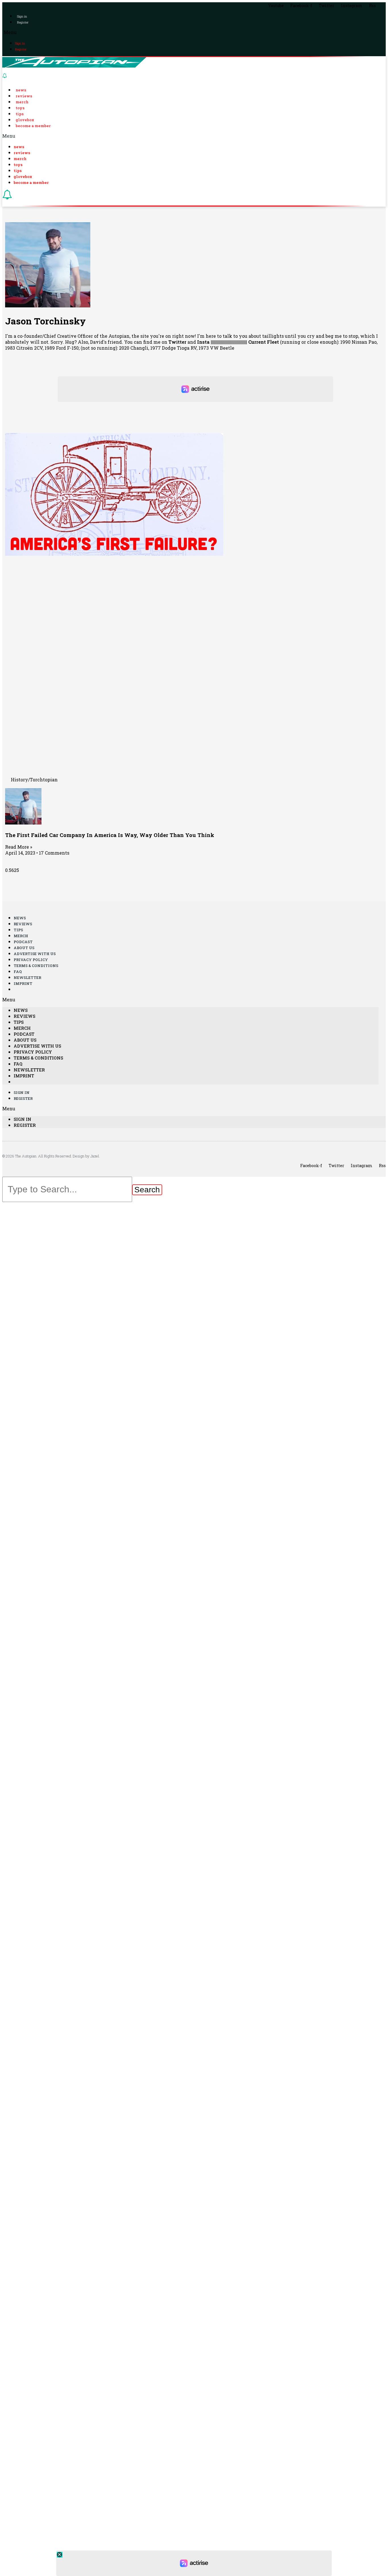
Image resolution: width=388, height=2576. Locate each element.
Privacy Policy (31, 960)
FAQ (18, 972)
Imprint (23, 983)
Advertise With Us (35, 954)
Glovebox (25, 120)
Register (23, 22)
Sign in (22, 16)
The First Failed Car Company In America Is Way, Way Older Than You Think (110, 835)
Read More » (19, 847)
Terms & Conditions (36, 966)
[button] (194, 32)
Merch (22, 102)
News (21, 90)
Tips (20, 114)
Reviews (24, 96)
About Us (24, 948)
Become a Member (33, 126)
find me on (165, 342)
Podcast (23, 942)
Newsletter (27, 977)
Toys (20, 108)
